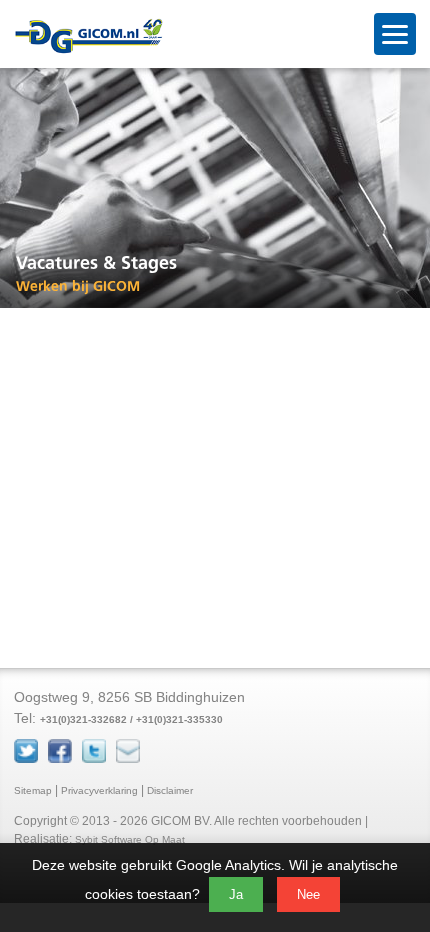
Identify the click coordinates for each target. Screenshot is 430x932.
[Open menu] (395, 34)
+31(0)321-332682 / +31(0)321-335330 (131, 719)
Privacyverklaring (99, 790)
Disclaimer (170, 790)
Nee (308, 894)
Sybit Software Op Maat (130, 839)
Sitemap (33, 790)
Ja (236, 894)
